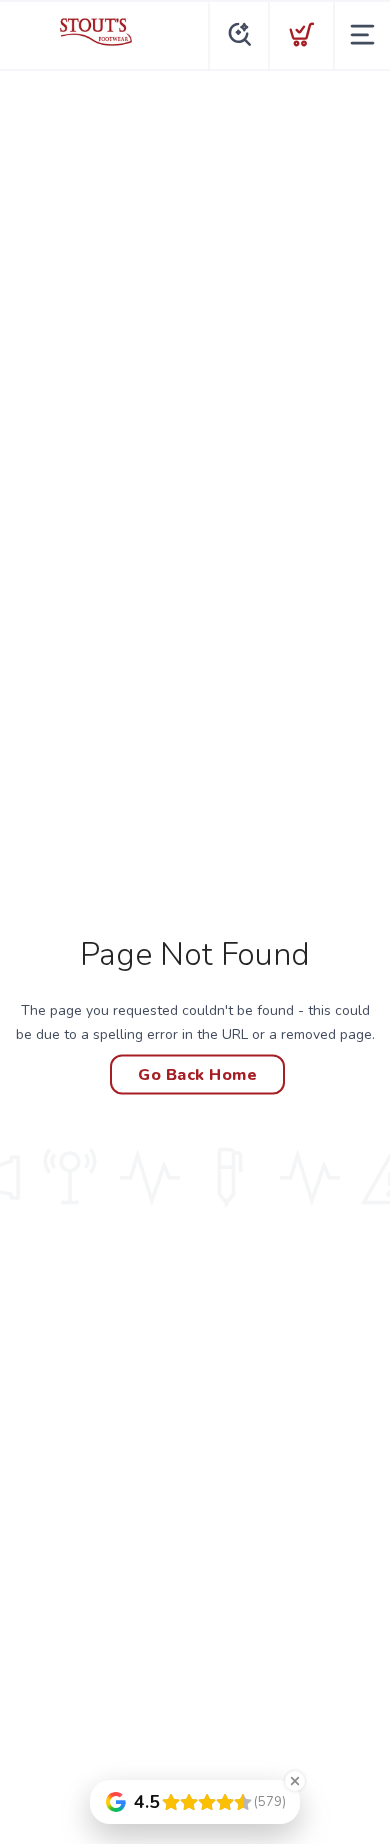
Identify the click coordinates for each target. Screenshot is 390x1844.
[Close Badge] (295, 1781)
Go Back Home (197, 1075)
